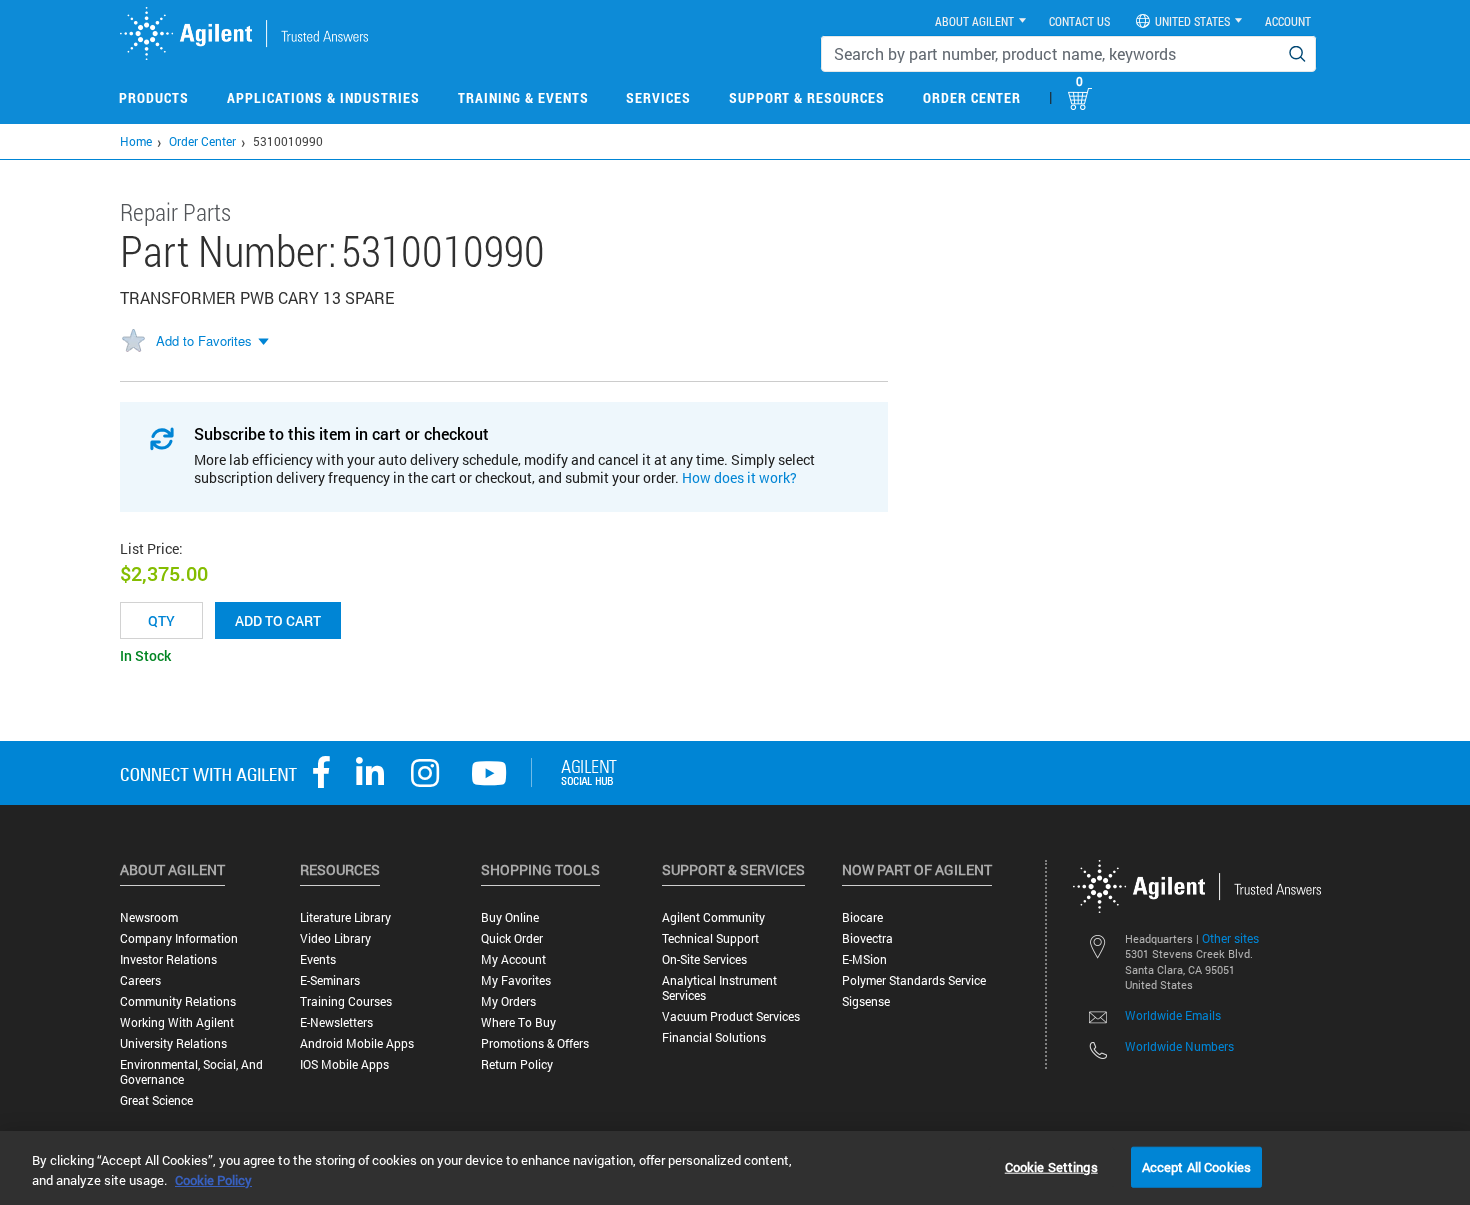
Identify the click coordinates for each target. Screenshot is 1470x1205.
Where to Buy (518, 1022)
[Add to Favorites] (133, 342)
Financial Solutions (714, 1037)
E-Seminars (330, 980)
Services (658, 97)
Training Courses (346, 1001)
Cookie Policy (213, 1180)
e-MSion (864, 959)
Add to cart (278, 620)
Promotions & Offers (535, 1043)
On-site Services (704, 959)
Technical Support (710, 938)
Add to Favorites (204, 340)
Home (136, 141)
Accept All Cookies (1196, 1166)
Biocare (862, 917)
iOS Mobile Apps (344, 1064)
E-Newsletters (336, 1022)
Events (318, 959)
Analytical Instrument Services (719, 988)
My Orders (508, 1001)
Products (154, 97)
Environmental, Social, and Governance (191, 1072)
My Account (513, 959)
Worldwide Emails (1173, 1015)
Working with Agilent (177, 1022)
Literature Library (345, 917)
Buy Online (510, 917)
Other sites (1230, 938)
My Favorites (516, 980)
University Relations (173, 1043)
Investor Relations (168, 959)
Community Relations (178, 1001)
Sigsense (866, 1001)
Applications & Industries (323, 97)
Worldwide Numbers (1179, 1046)
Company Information (179, 938)
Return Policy (517, 1064)
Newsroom (149, 917)
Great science (156, 1100)
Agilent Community (713, 917)
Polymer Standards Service (914, 980)
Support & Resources (807, 97)
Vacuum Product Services (731, 1016)
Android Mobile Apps (357, 1043)
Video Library (335, 938)
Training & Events (523, 97)
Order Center (972, 97)
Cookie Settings (1051, 1166)
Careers (140, 980)
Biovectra (867, 938)
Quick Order (512, 938)
